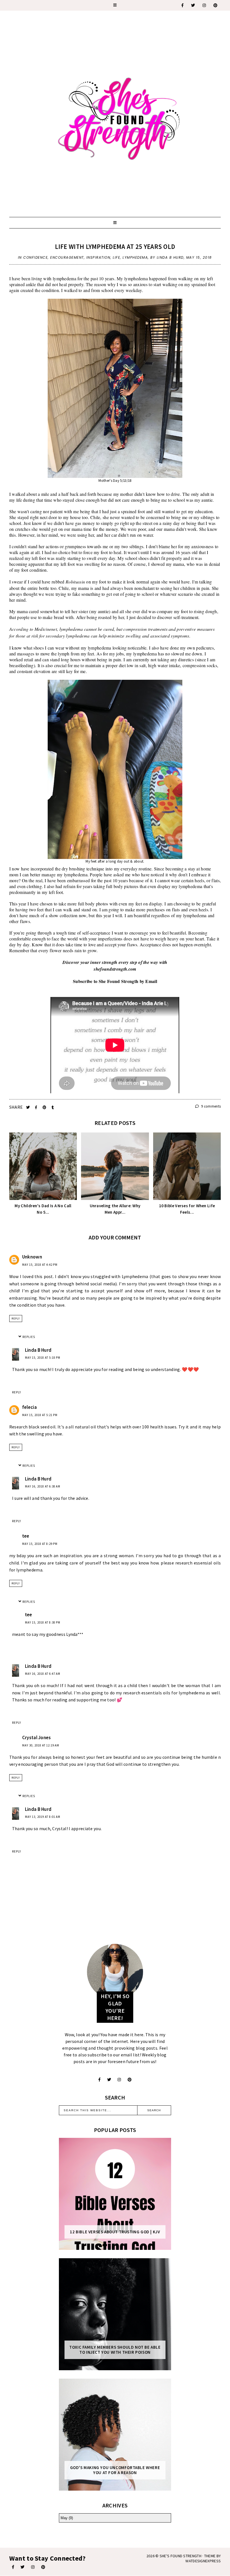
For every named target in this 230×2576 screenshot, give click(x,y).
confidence (35, 257)
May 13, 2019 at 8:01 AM (43, 1817)
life (116, 257)
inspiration (98, 257)
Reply (16, 1319)
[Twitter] (193, 5)
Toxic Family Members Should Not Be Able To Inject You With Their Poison (115, 2350)
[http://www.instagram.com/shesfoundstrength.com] (33, 2567)
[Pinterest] (216, 5)
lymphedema (135, 257)
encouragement (67, 257)
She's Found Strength (180, 2556)
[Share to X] (28, 1107)
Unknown (32, 1257)
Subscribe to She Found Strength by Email (115, 981)
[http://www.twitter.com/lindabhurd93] (109, 2080)
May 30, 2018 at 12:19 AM (41, 1745)
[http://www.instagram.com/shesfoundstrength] (119, 2080)
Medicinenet (46, 629)
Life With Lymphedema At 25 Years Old (115, 247)
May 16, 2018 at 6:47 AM (43, 1674)
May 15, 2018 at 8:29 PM (40, 1544)
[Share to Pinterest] (45, 1107)
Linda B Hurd (38, 1350)
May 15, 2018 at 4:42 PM (40, 1265)
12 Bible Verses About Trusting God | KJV (115, 2232)
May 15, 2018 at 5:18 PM (43, 1358)
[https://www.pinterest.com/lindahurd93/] (43, 2567)
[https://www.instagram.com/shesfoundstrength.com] (204, 5)
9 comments (211, 1106)
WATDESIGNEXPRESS (203, 2561)
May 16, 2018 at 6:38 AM (43, 1486)
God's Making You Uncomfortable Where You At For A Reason (115, 2470)
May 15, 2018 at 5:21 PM (40, 1415)
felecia (29, 1407)
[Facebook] (183, 5)
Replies (29, 1337)
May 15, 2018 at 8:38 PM (43, 1622)
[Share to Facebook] (37, 1107)
